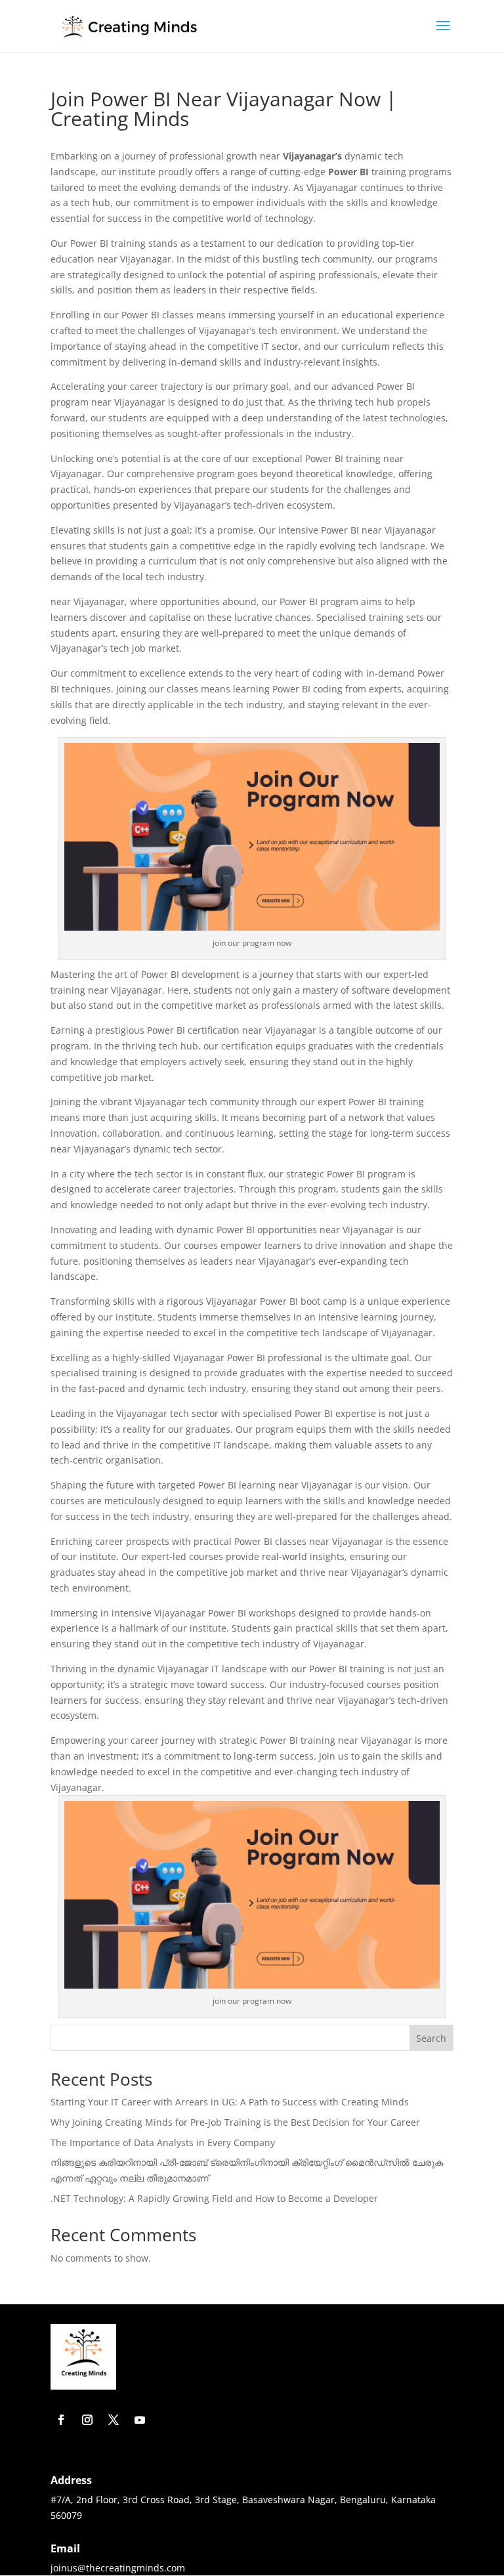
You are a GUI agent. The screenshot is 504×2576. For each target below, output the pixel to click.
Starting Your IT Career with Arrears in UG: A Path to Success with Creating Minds (230, 2102)
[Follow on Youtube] (140, 2420)
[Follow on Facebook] (61, 2420)
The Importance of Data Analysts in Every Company (163, 2143)
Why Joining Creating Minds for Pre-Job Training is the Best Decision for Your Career (235, 2122)
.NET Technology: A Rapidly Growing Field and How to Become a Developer (214, 2198)
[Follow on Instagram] (87, 2420)
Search (431, 2038)
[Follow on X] (114, 2420)
